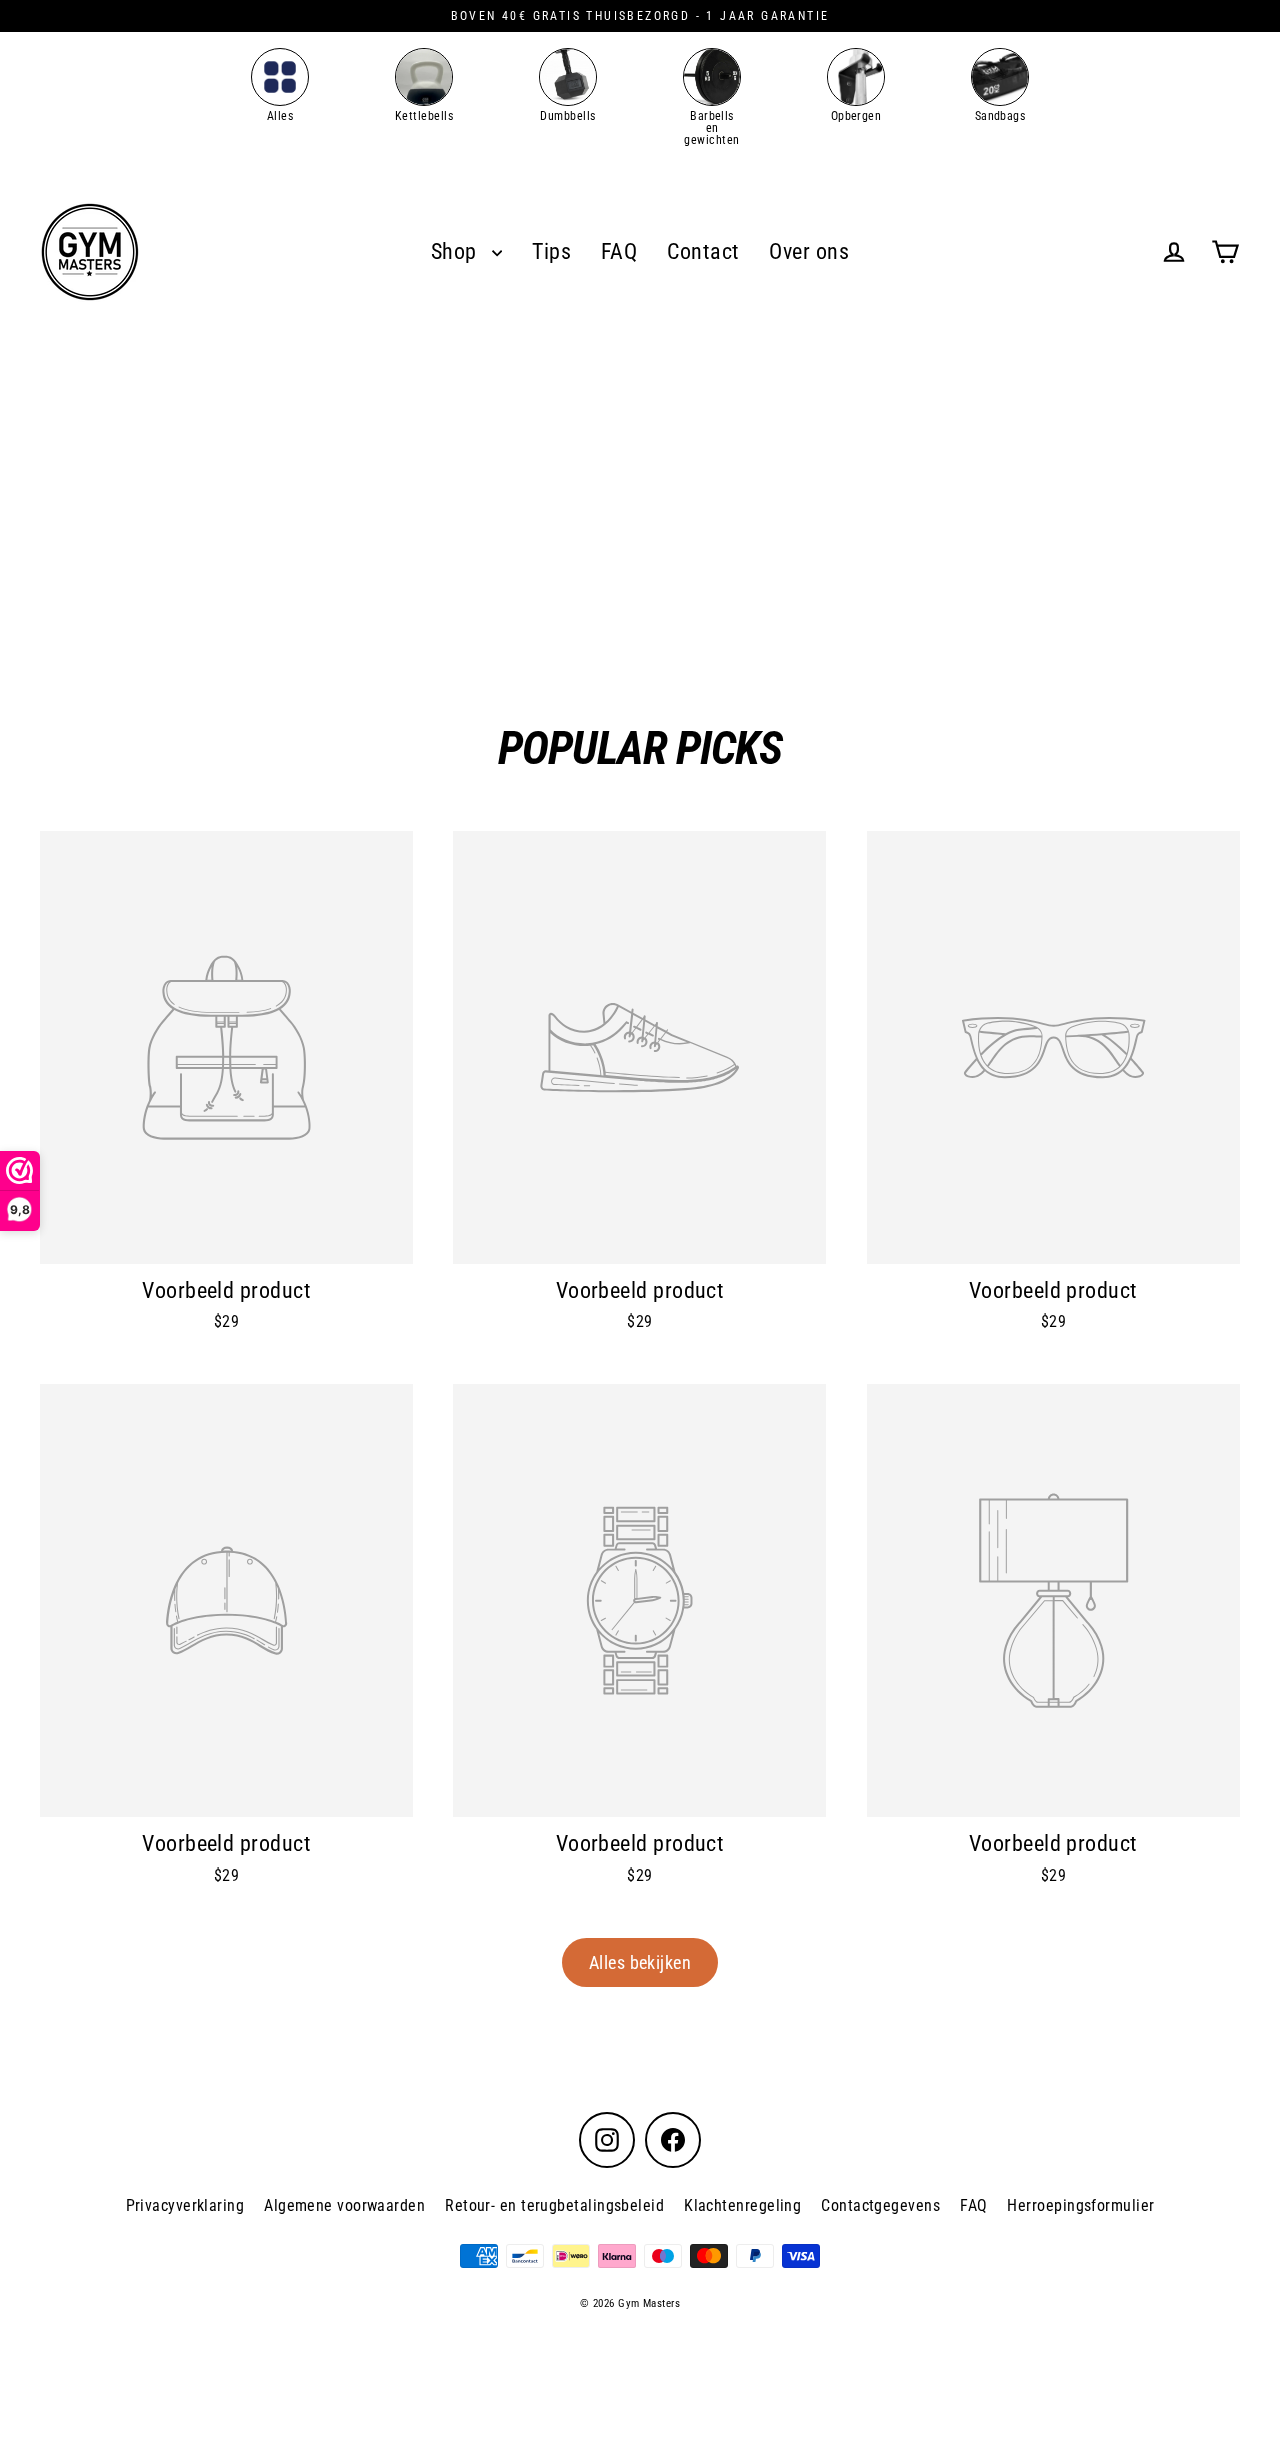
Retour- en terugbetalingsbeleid (554, 2205)
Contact (703, 251)
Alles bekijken (640, 1962)
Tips (551, 251)
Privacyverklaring (185, 2205)
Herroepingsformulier (1080, 2205)
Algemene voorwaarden (344, 2205)
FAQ (619, 251)
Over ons (809, 251)
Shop (456, 251)
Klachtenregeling (742, 2205)
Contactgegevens (880, 2205)
